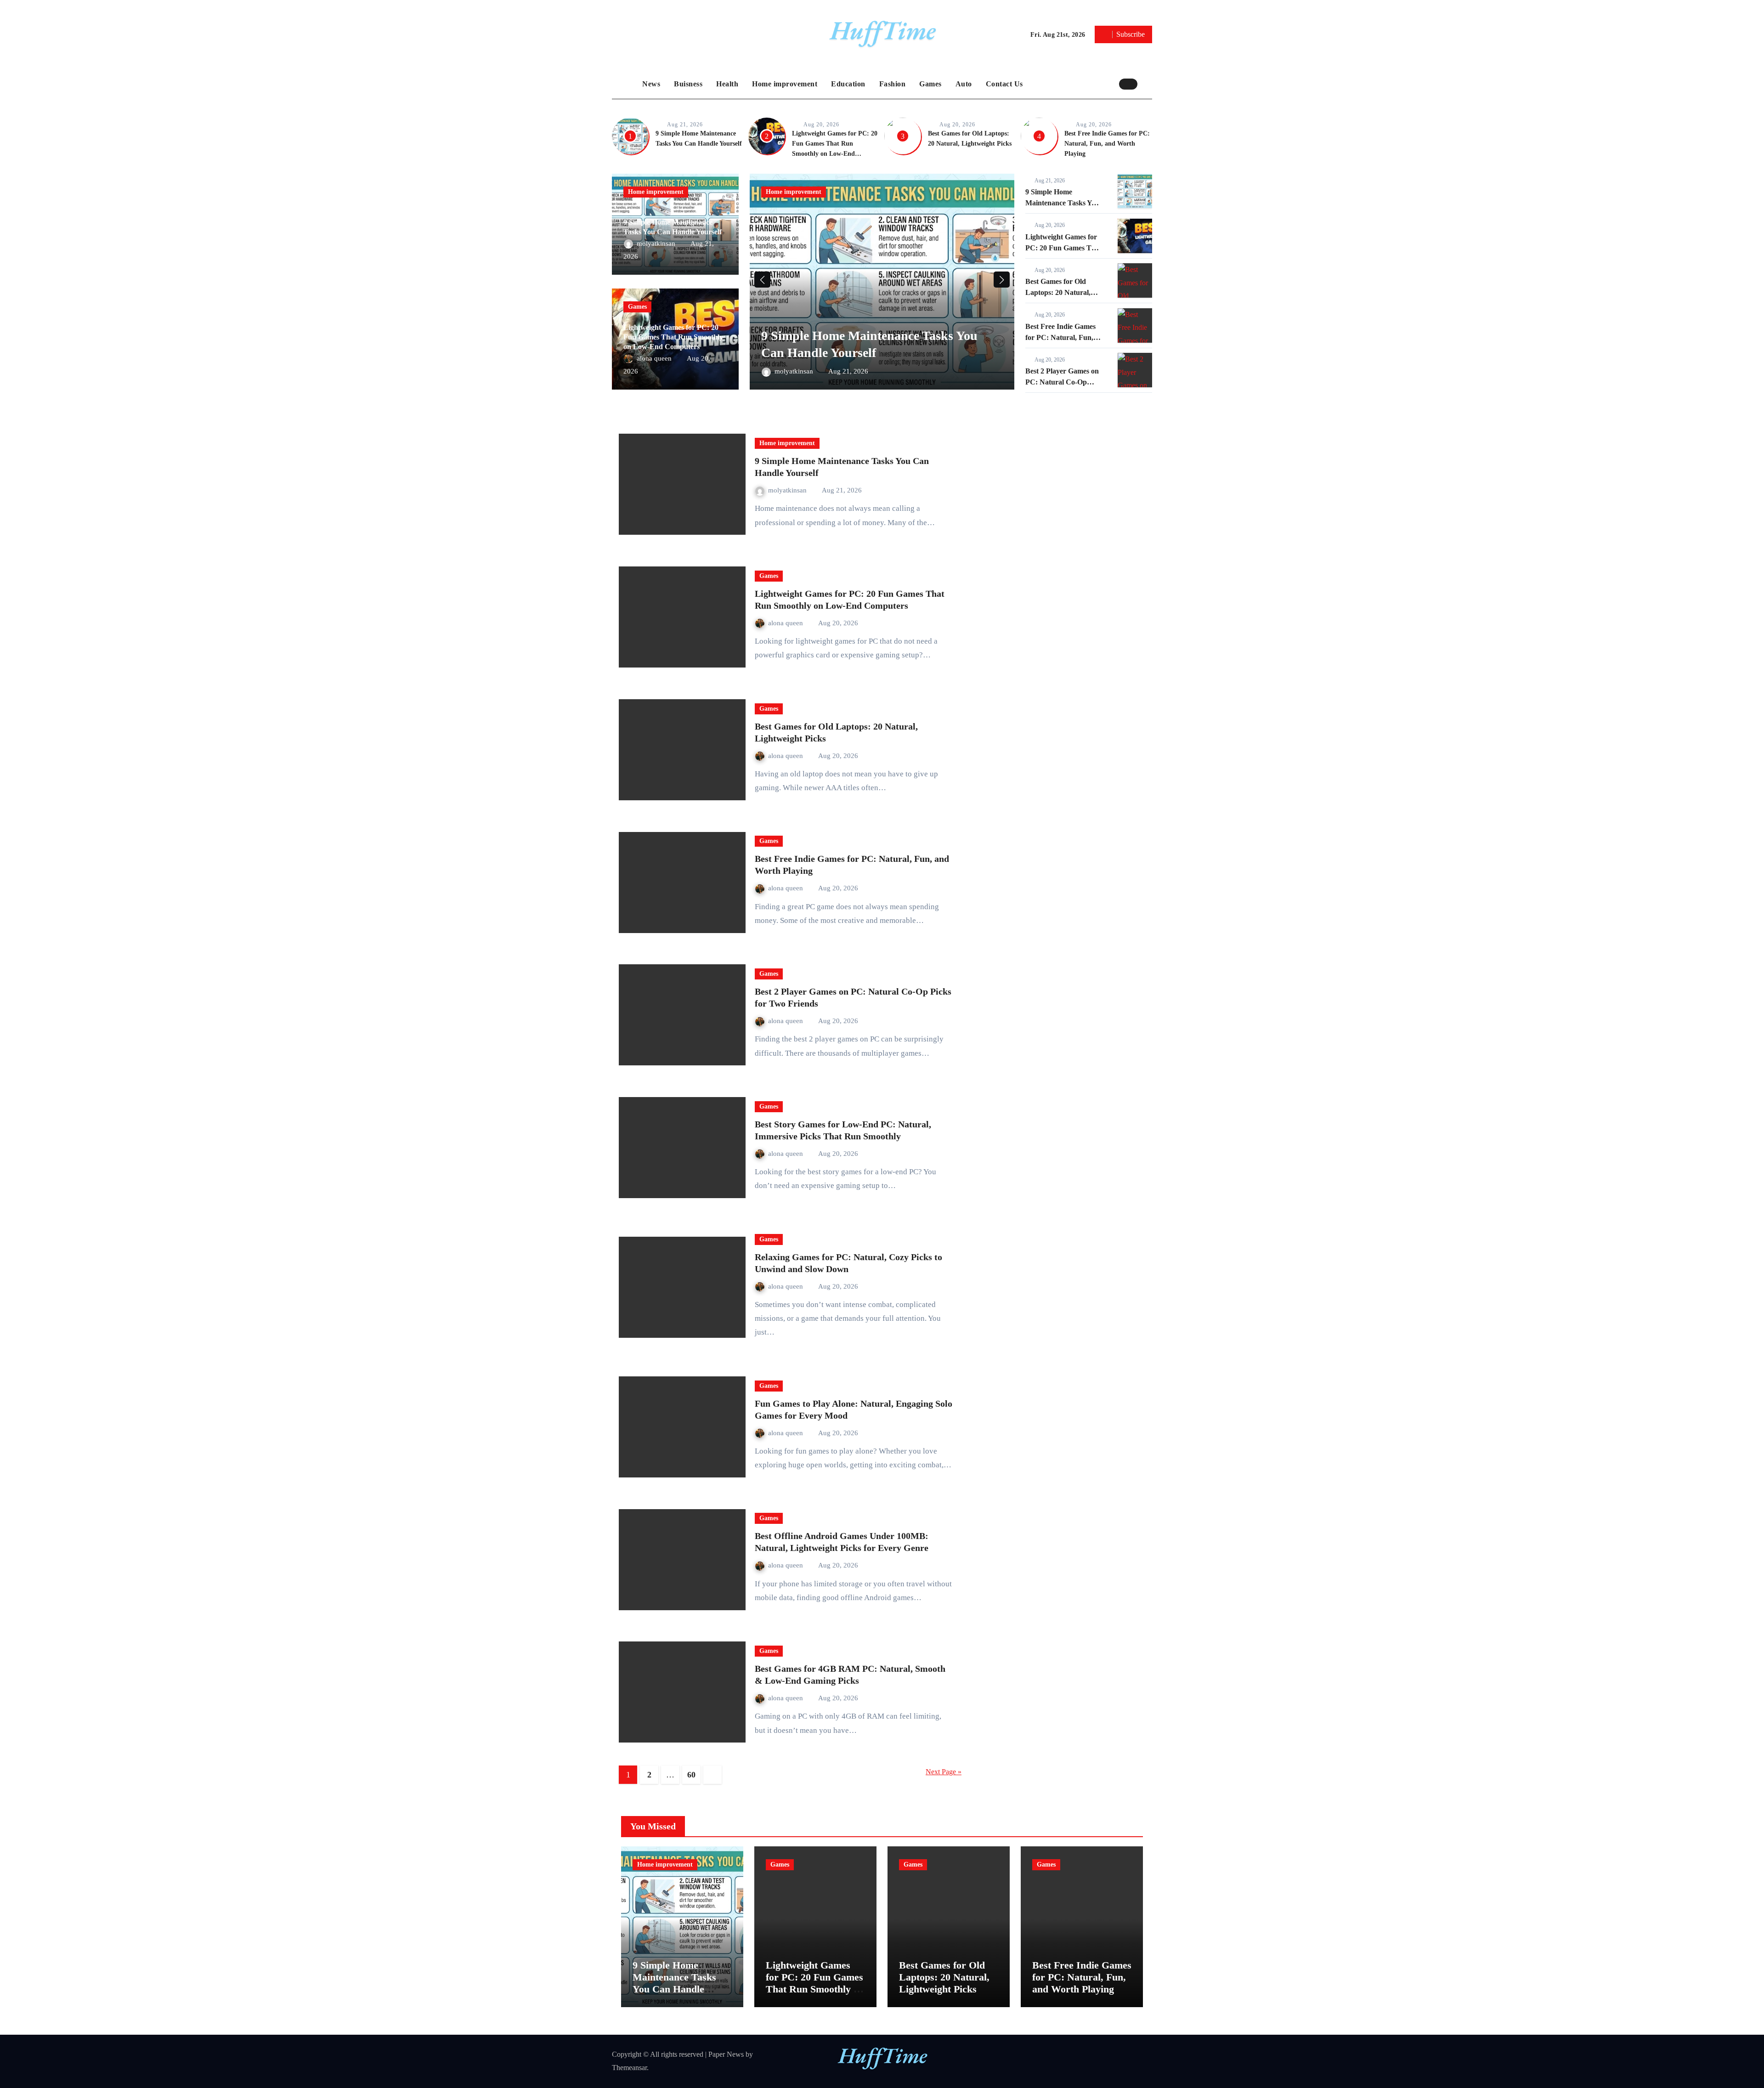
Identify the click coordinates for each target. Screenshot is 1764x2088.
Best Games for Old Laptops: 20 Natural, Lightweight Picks (1058, 292)
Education (848, 84)
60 (691, 1775)
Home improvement (785, 84)
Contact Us (1004, 84)
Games (930, 84)
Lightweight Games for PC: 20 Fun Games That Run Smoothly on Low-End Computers (673, 337)
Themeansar (629, 2068)
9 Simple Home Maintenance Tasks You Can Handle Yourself (1062, 203)
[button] (1147, 84)
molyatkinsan (657, 243)
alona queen (655, 358)
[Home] (625, 84)
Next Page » (944, 1772)
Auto (964, 84)
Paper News (726, 2054)
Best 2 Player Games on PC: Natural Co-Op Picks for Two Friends (1062, 382)
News (651, 84)
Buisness (688, 84)
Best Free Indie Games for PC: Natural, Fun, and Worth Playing (1107, 144)
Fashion (893, 84)
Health (727, 84)
